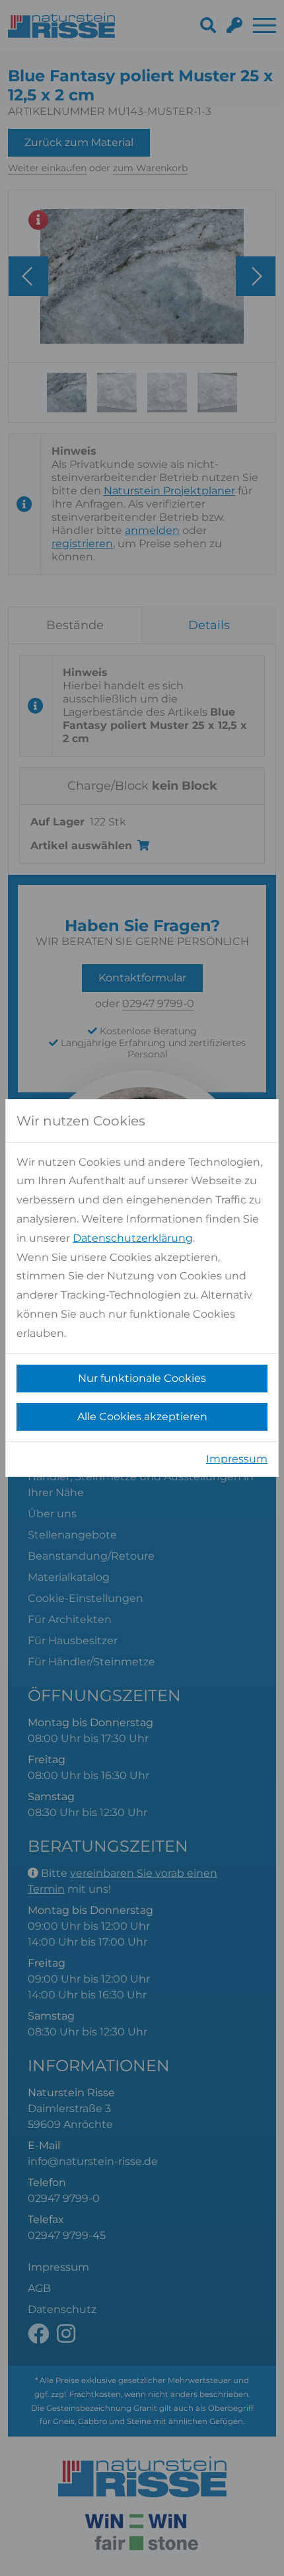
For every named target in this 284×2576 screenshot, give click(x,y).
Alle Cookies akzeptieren (142, 1417)
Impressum (237, 1459)
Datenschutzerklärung (133, 1238)
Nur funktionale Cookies (142, 1378)
